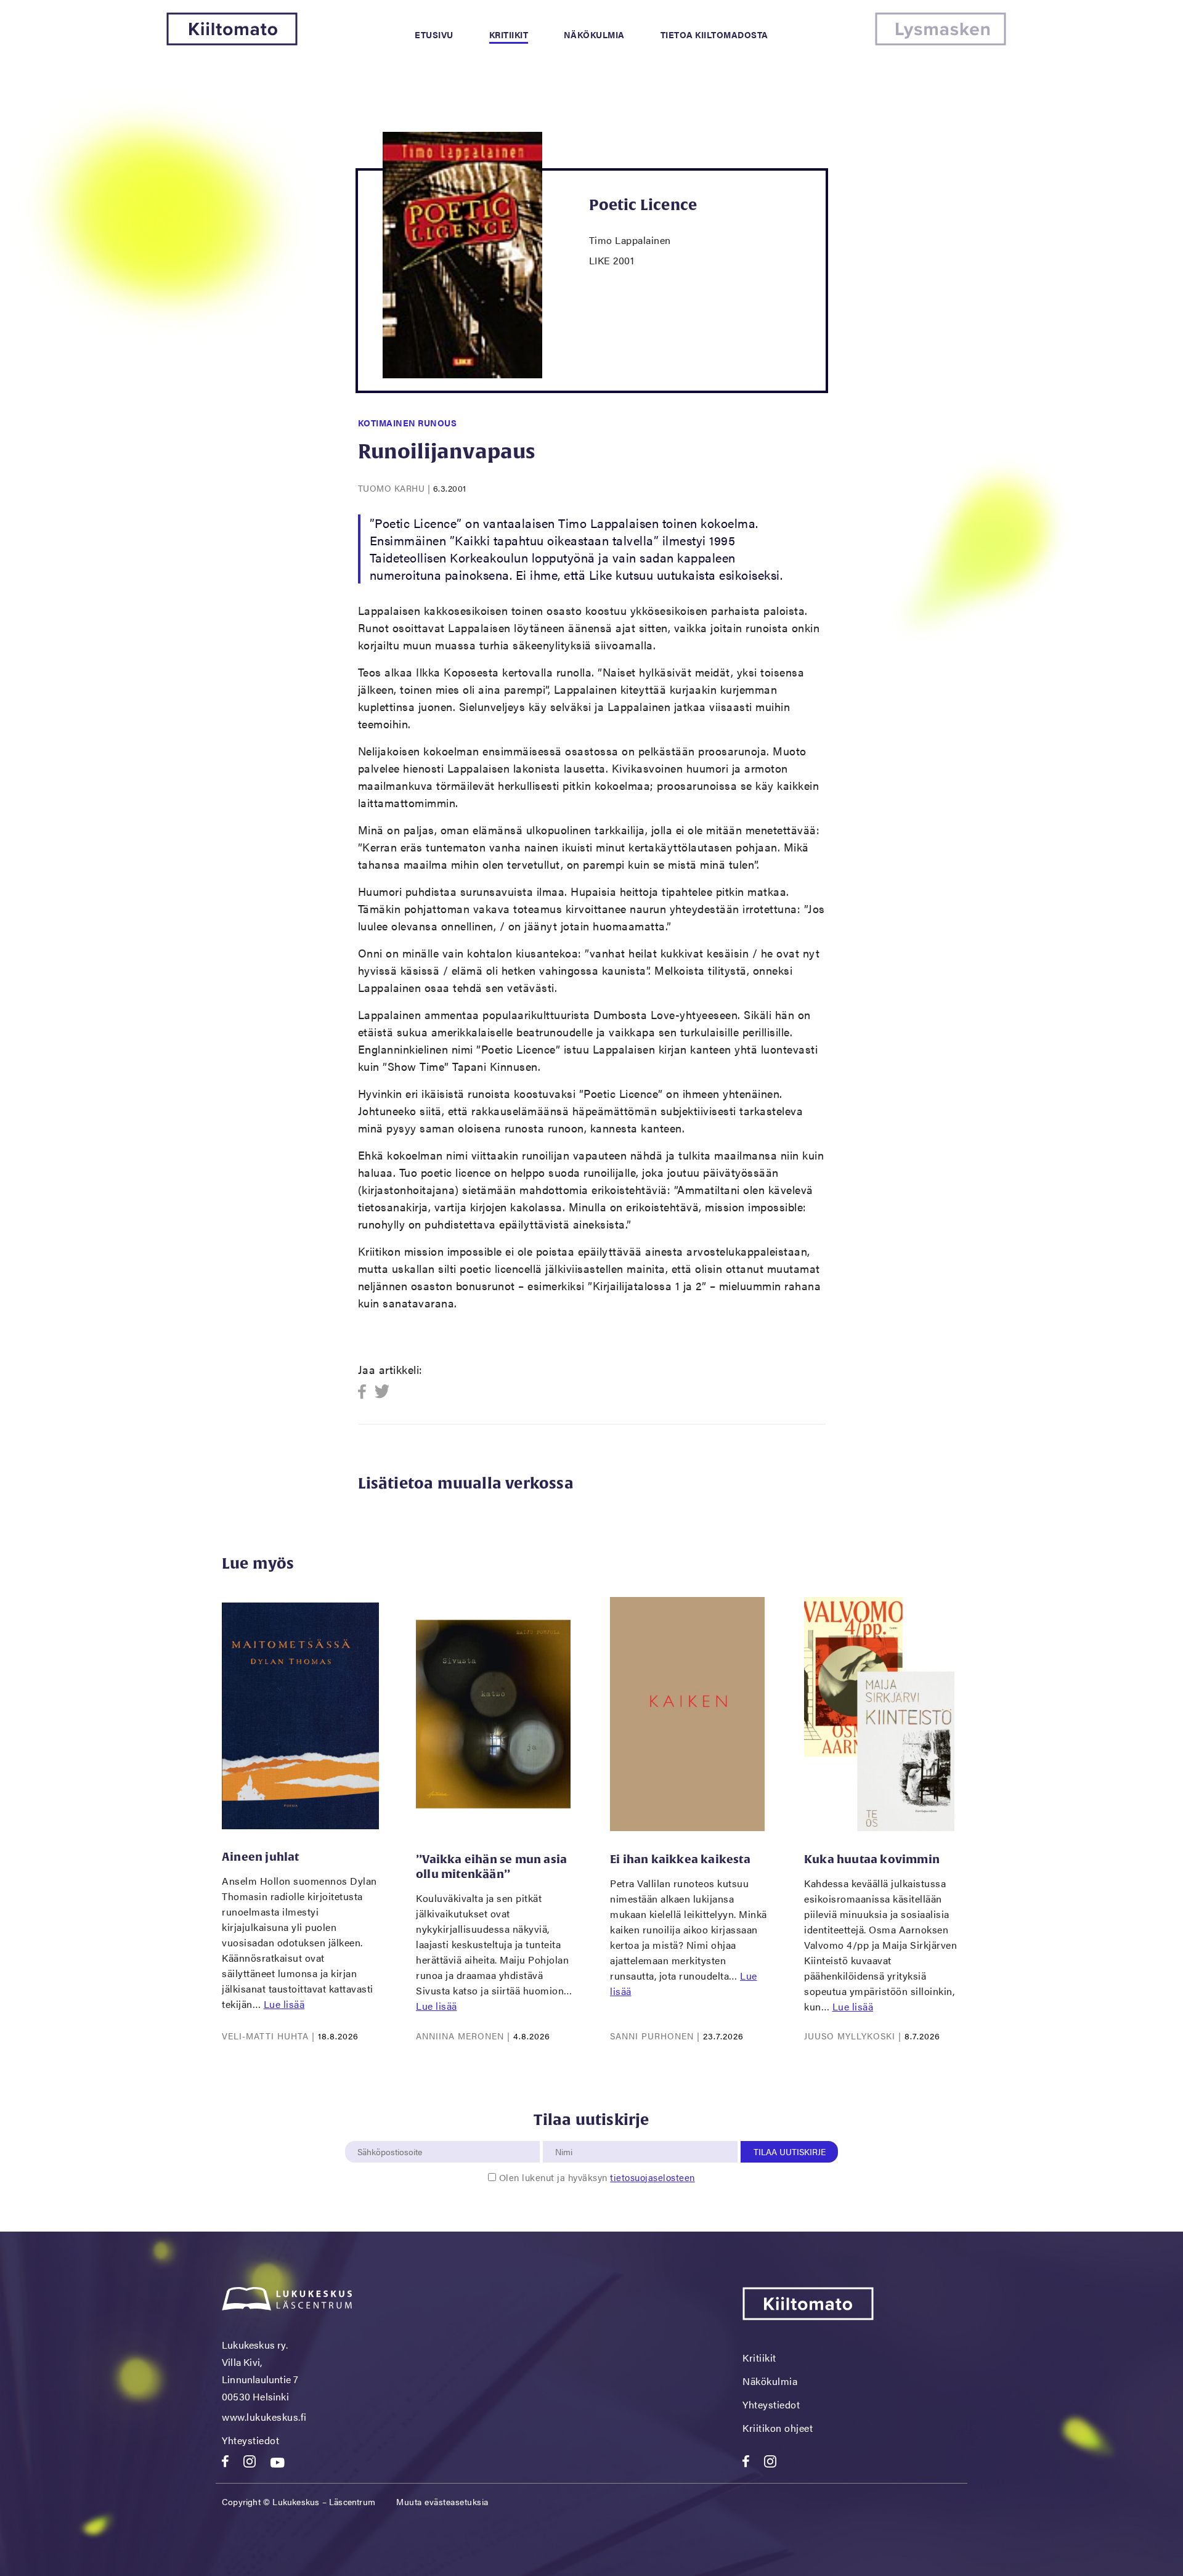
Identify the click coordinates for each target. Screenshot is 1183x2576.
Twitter (382, 1392)
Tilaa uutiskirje (790, 2151)
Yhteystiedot (250, 2440)
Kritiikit (509, 35)
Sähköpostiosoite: (392, 2134)
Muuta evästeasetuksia (442, 2501)
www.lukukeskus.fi (264, 2417)
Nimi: (564, 2134)
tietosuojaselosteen (652, 2177)
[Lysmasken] (941, 42)
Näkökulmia (594, 35)
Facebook (366, 1392)
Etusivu (434, 35)
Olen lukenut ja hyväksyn (597, 2177)
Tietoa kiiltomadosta (714, 35)
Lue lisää (284, 2004)
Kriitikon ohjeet (778, 2428)
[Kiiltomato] (232, 42)
